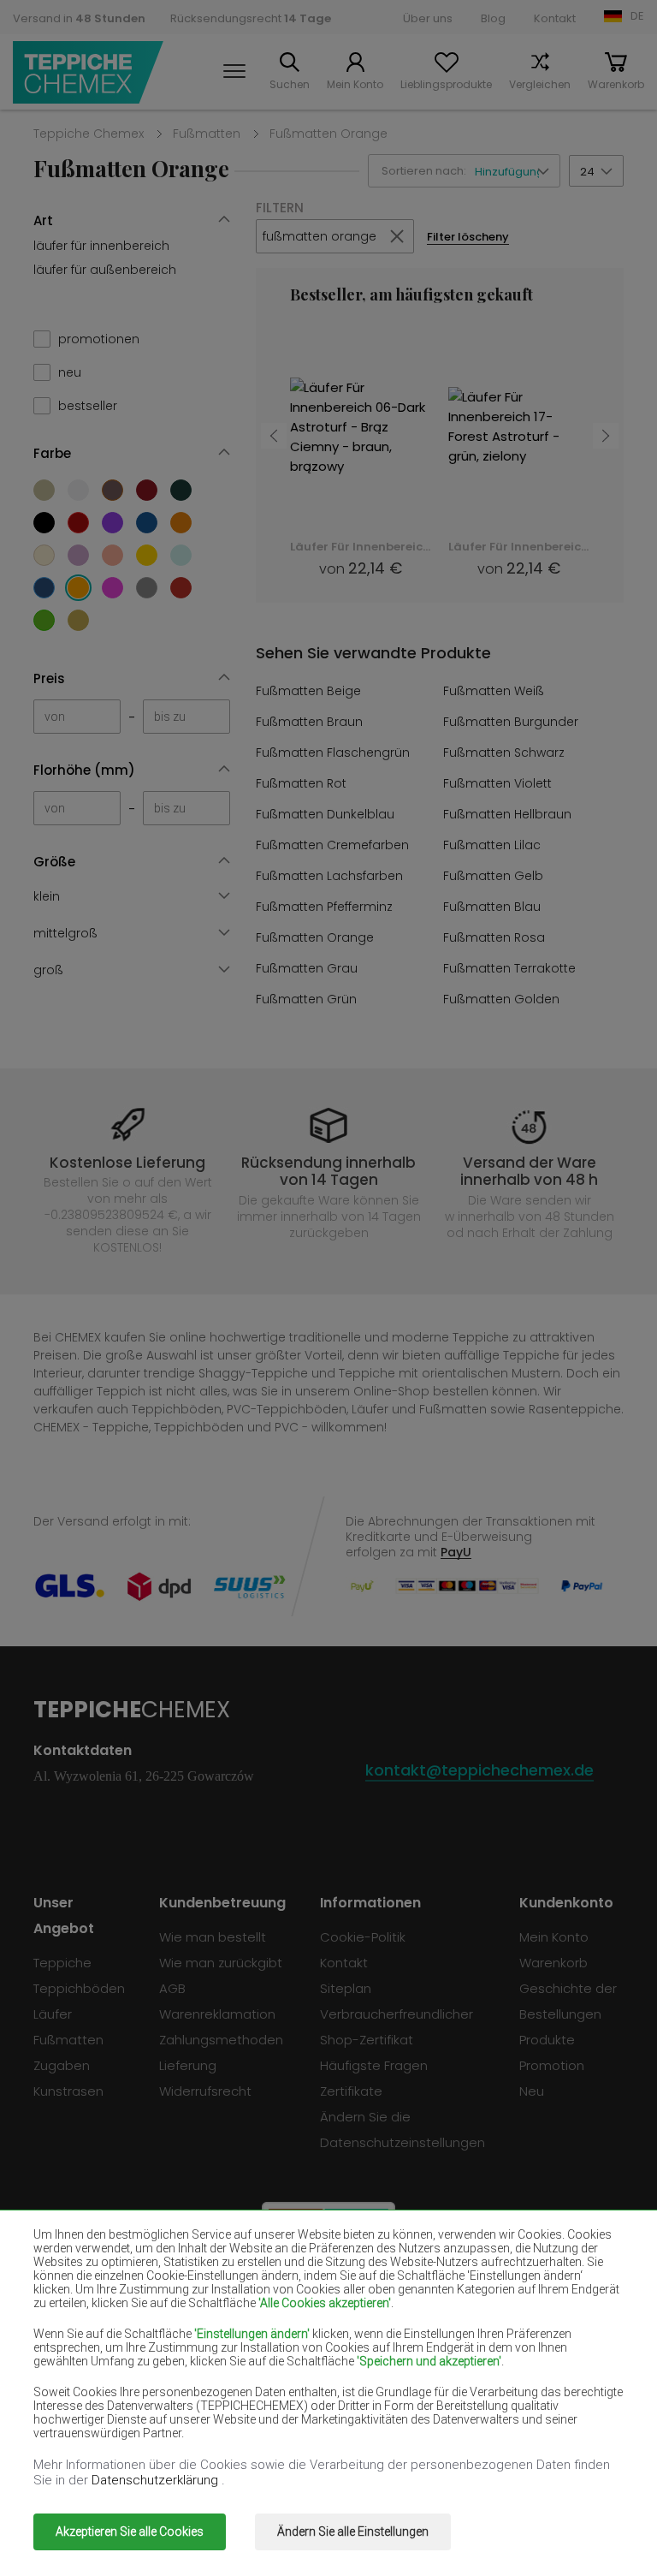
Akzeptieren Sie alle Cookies (130, 2531)
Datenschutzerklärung (157, 2480)
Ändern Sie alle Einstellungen (353, 2531)
